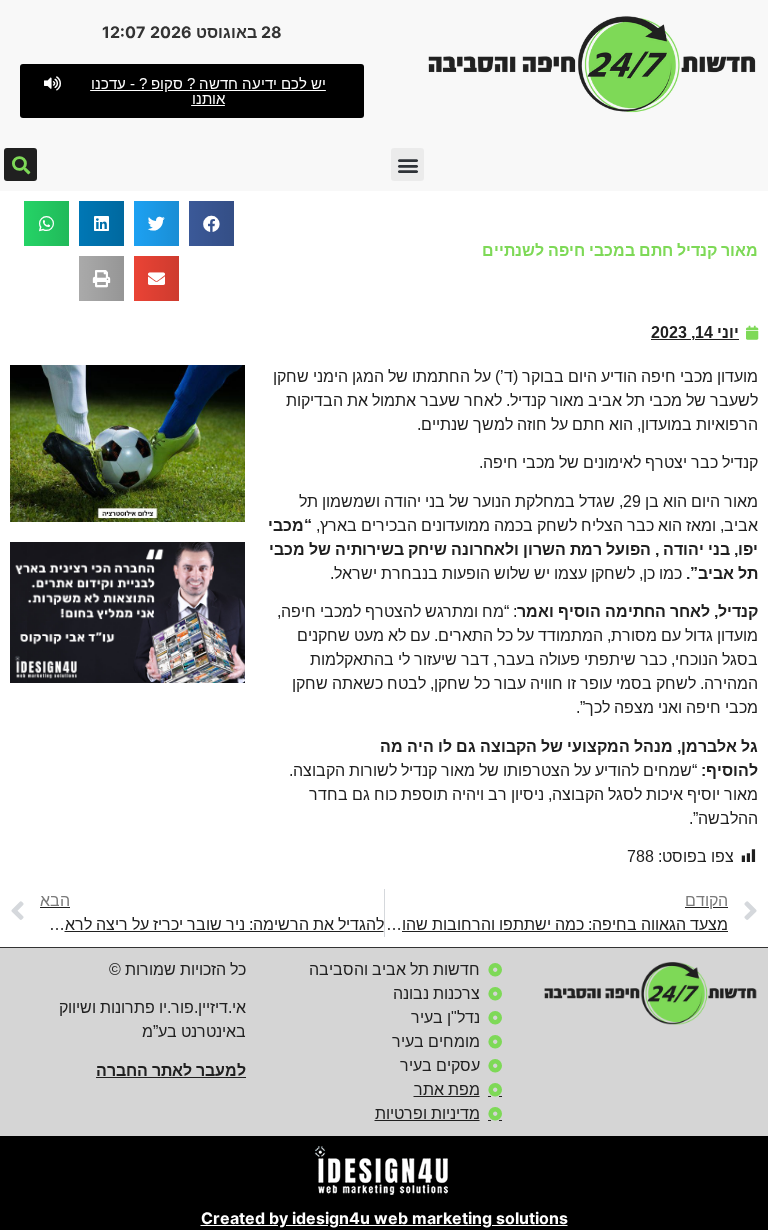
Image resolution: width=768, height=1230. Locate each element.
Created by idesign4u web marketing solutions (384, 1218)
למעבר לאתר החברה (171, 1070)
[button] (192, 91)
